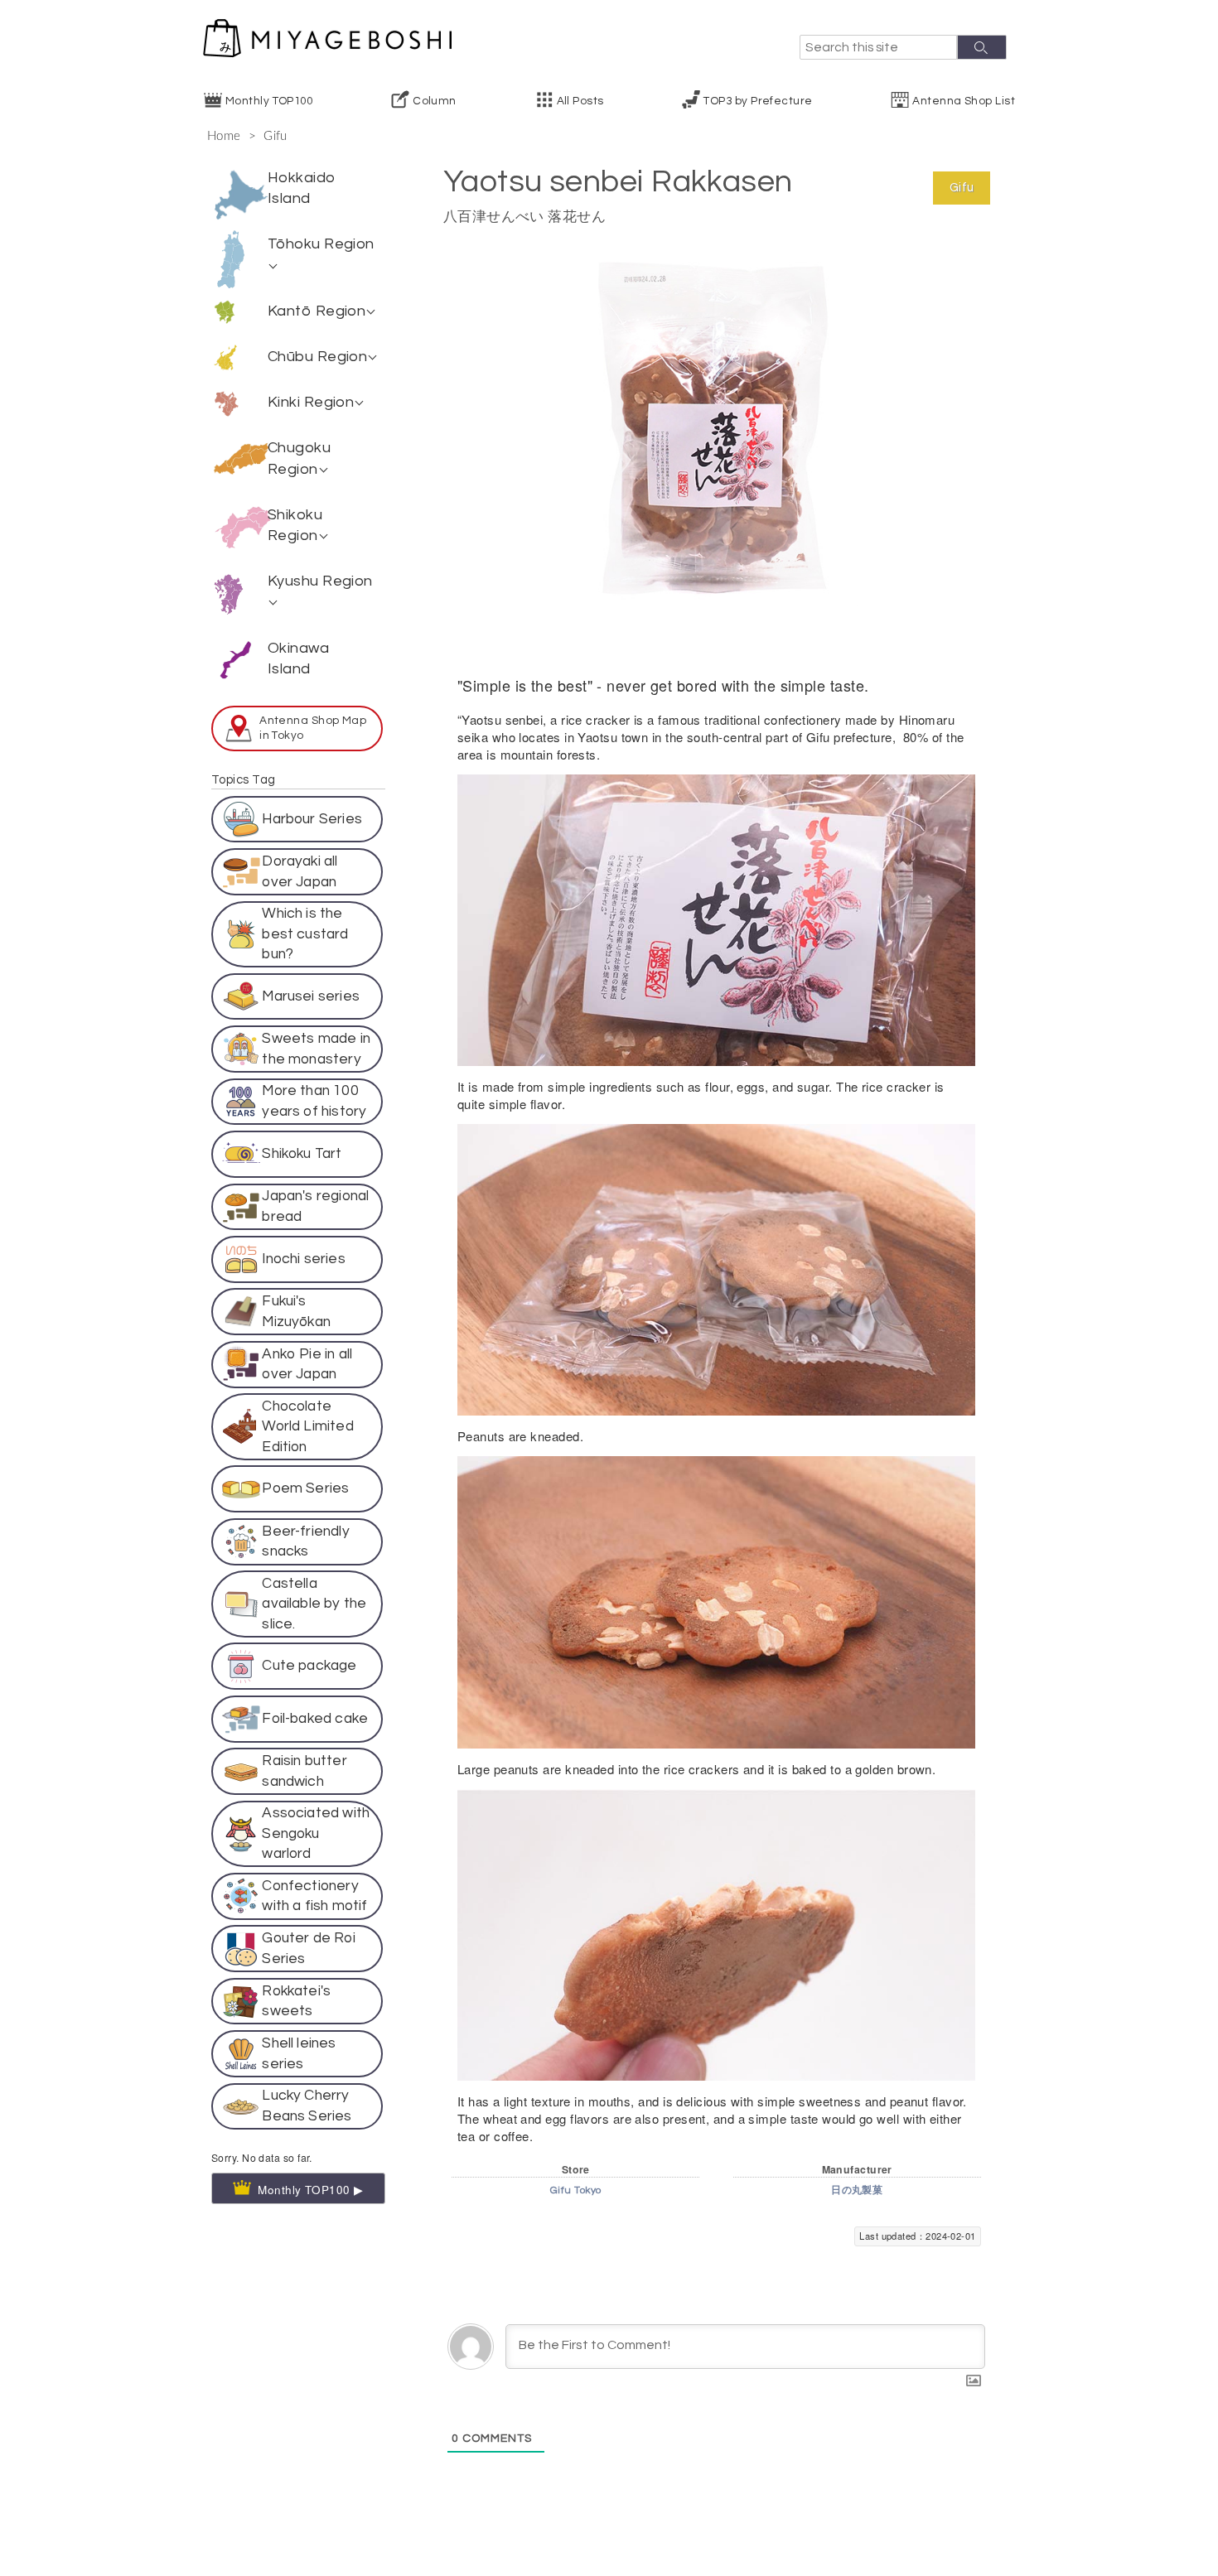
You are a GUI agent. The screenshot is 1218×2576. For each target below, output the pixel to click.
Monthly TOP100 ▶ (311, 2077)
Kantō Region (317, 311)
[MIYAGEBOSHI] (327, 38)
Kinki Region (311, 402)
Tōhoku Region (321, 244)
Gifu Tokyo (576, 2190)
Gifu (275, 136)
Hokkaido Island (302, 188)
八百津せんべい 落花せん (524, 217)
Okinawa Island (298, 658)
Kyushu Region (320, 581)
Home (224, 136)
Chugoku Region (299, 458)
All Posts (580, 101)
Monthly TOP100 (269, 101)
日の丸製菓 (857, 2190)
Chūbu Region (317, 357)
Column (435, 101)
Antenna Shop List (964, 101)
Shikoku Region (295, 525)
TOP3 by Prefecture (758, 101)
